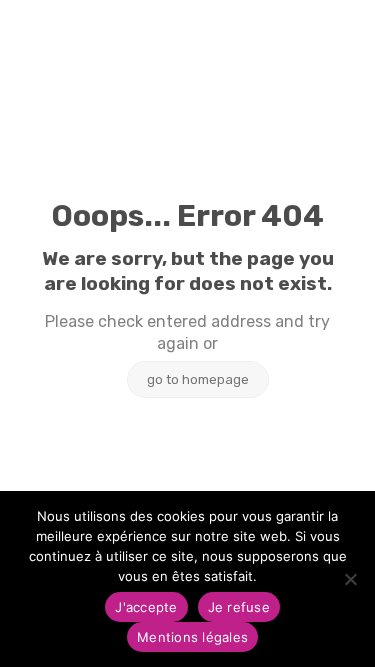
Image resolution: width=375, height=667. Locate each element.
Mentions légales (192, 637)
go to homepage (198, 379)
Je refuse (239, 607)
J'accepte (146, 607)
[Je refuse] (350, 579)
